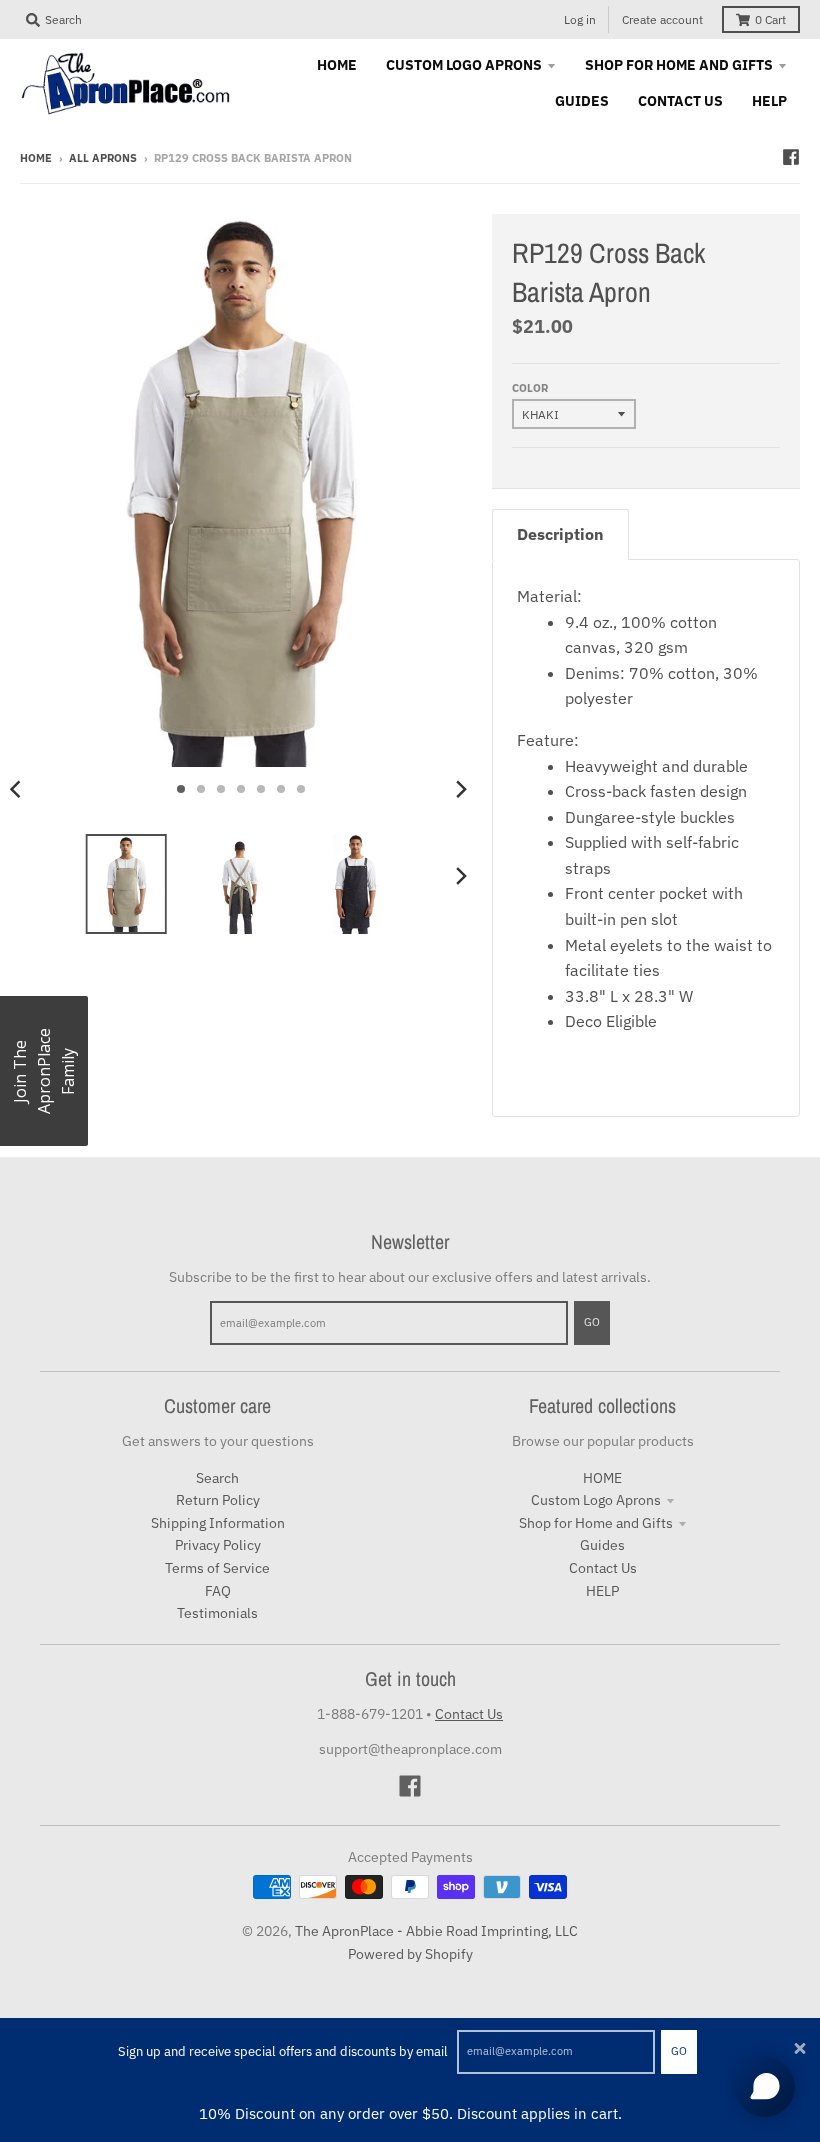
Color (530, 388)
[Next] (460, 789)
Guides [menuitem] (582, 101)
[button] (44, 1071)
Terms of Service (217, 1568)
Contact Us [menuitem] (680, 101)
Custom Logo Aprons (596, 1500)
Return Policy (218, 1500)
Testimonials (217, 1613)
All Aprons (103, 158)
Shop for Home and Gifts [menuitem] (679, 65)
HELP (602, 1591)
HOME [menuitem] (337, 65)
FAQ (218, 1591)
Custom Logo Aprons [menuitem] (464, 65)
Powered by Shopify (410, 1954)
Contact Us (603, 1568)
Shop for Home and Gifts (596, 1523)
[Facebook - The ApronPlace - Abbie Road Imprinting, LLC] (791, 157)
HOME (602, 1478)
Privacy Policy (218, 1545)
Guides (602, 1545)
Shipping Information (218, 1523)
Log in (580, 19)
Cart (770, 19)
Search (217, 1478)
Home (36, 158)
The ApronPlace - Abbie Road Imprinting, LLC (436, 1931)
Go (679, 2051)
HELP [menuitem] (769, 101)
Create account (662, 19)
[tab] (560, 534)
